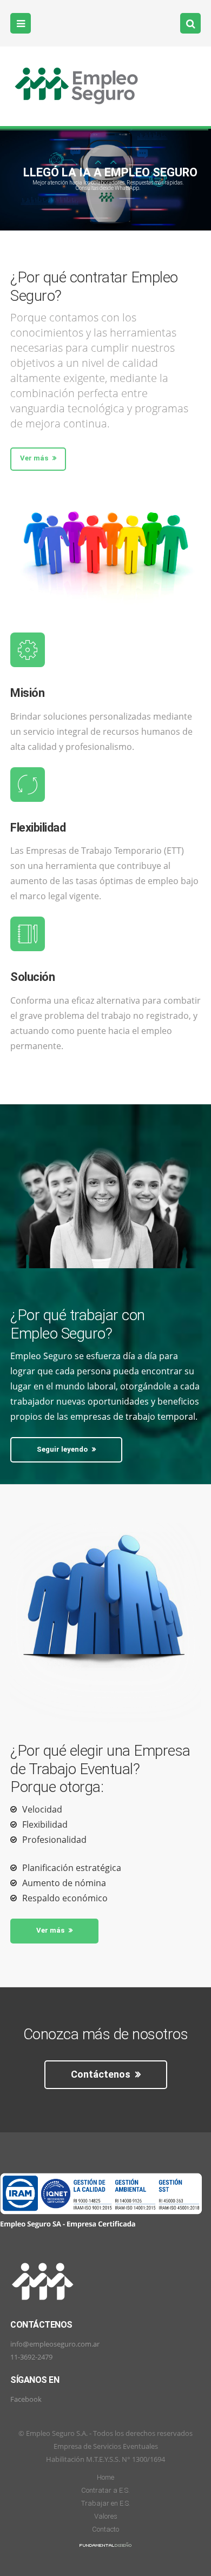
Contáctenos (102, 2074)
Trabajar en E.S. (106, 2503)
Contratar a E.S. (105, 2490)
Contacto (105, 2529)
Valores (106, 2516)
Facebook (26, 2399)
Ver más (35, 458)
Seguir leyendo (63, 1449)
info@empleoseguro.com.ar (55, 2344)
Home (105, 2477)
